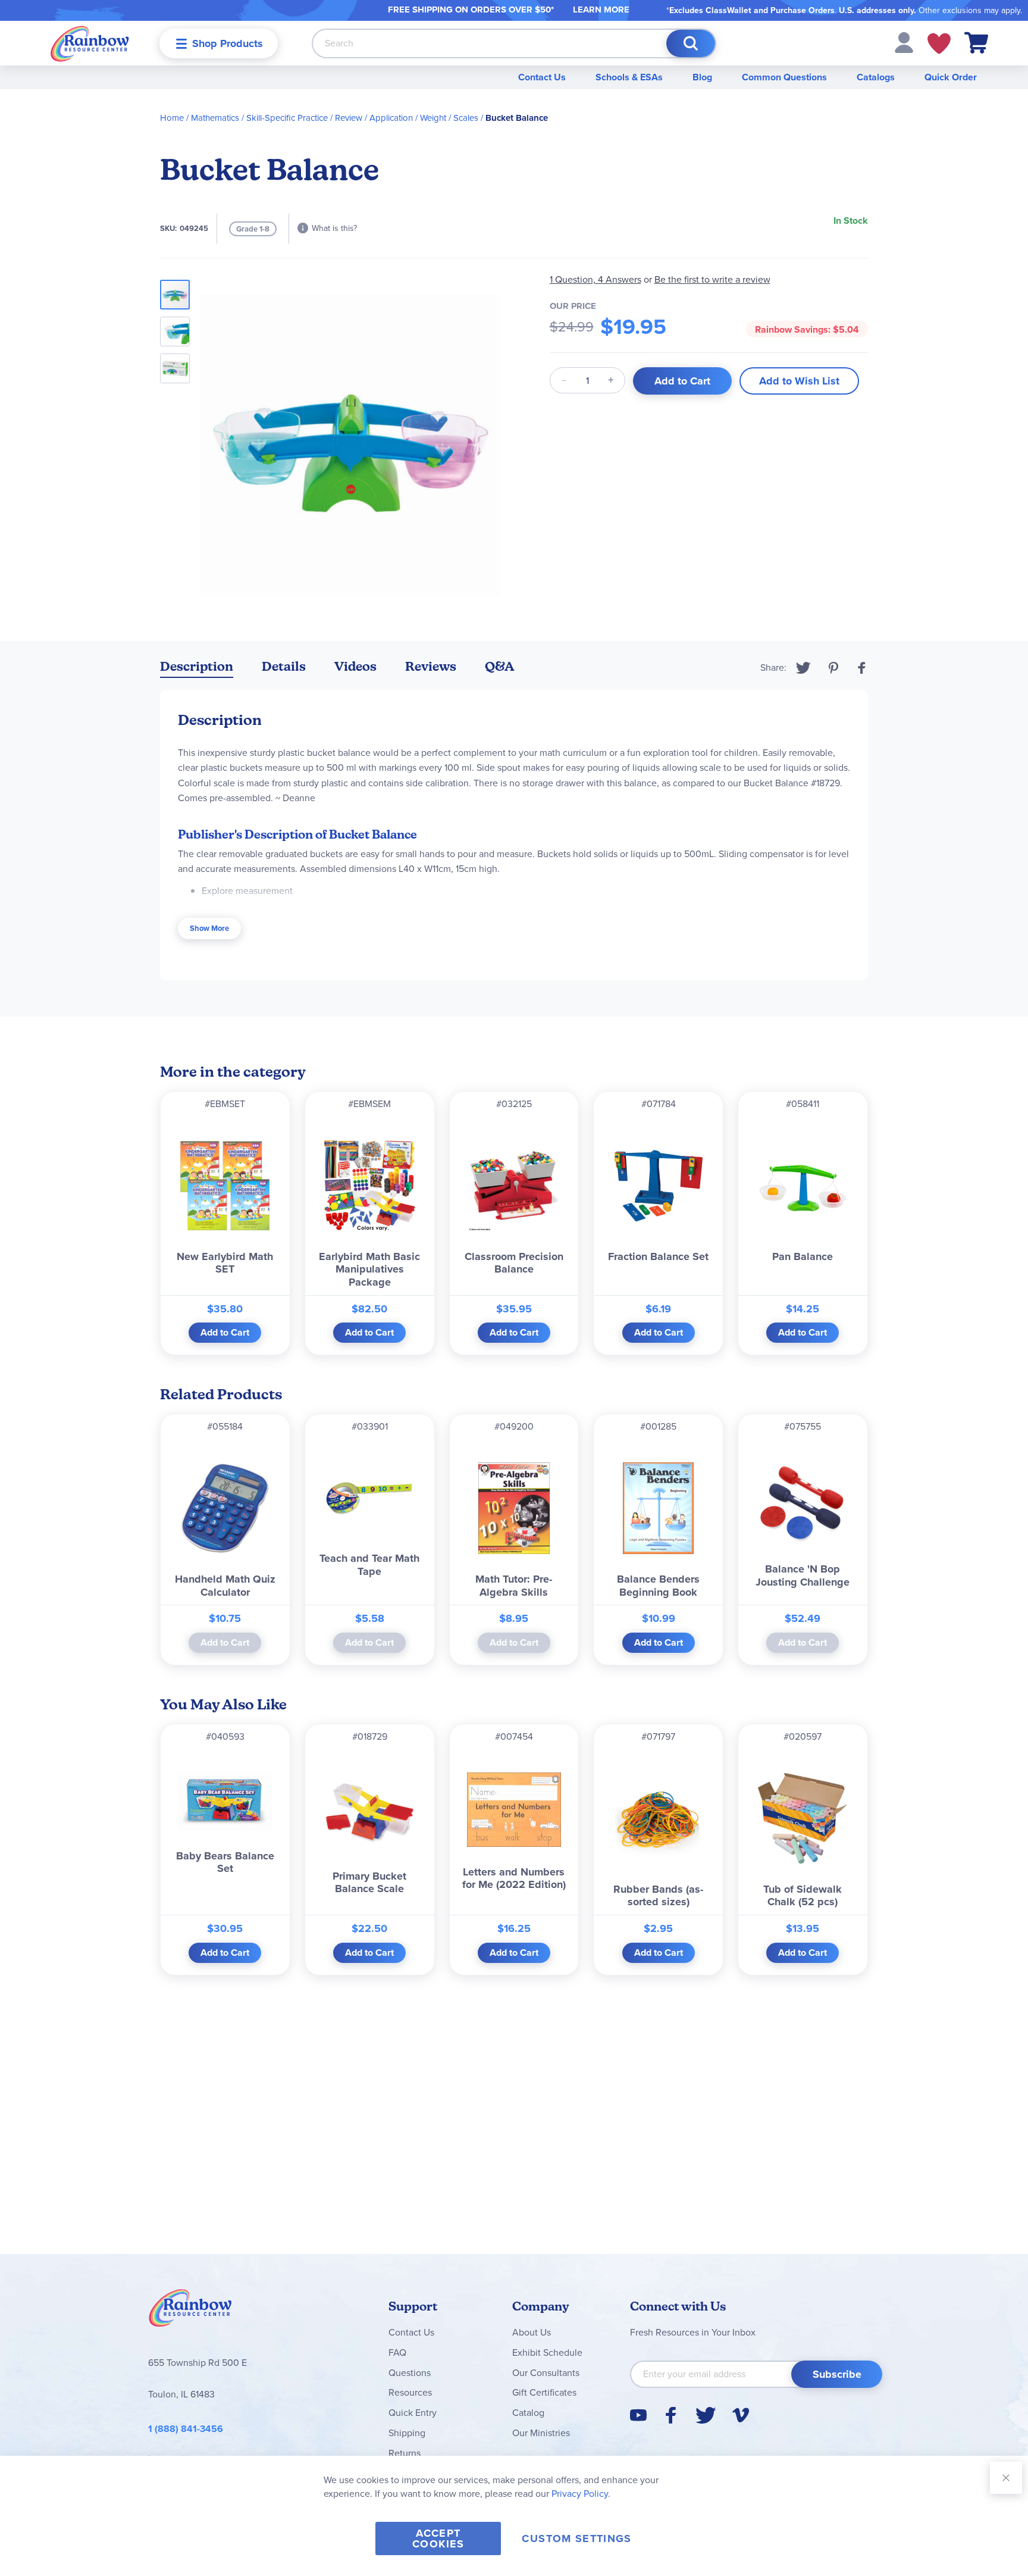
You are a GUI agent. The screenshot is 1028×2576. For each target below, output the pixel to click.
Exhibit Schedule (547, 2353)
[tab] (197, 669)
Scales (466, 118)
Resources (410, 2392)
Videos (355, 666)
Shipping (407, 2433)
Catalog (528, 2413)
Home (172, 118)
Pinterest (833, 668)
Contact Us (542, 77)
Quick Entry (413, 2413)
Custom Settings (576, 2539)
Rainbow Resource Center (190, 2311)
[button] (904, 42)
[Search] (691, 43)
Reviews (431, 666)
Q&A (500, 666)
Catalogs (876, 77)
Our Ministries (541, 2433)
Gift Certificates (544, 2392)
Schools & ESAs (629, 77)
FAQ (397, 2353)
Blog (702, 77)
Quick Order (951, 77)
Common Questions (784, 77)
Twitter (803, 668)
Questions (410, 2373)
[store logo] (90, 43)
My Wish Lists (939, 43)
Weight (433, 118)
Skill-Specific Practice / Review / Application (330, 118)
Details (284, 666)
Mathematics (215, 118)
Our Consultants (546, 2373)
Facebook (862, 668)
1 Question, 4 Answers (596, 279)
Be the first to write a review (712, 279)
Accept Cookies (438, 2539)
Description (197, 666)
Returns (405, 2453)
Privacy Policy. (581, 2494)
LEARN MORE (601, 10)
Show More (209, 928)
